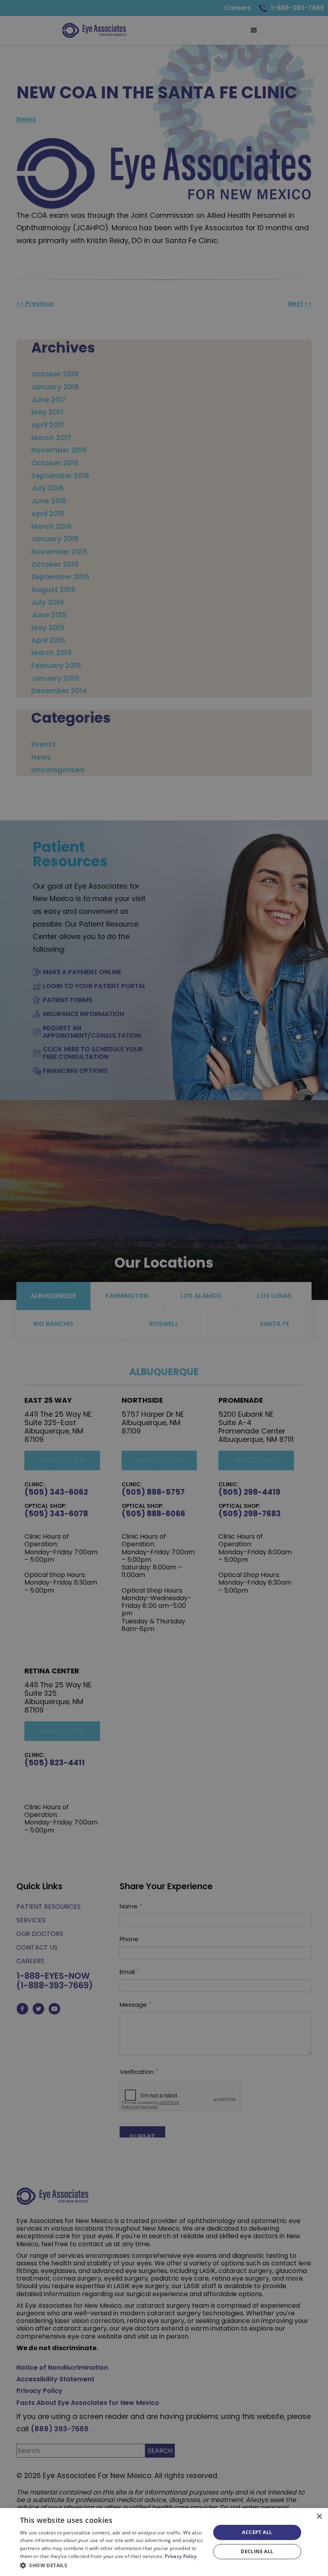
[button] (112, 2565)
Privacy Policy (181, 2556)
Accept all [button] (257, 2532)
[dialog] (164, 2542)
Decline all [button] (257, 2551)
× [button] (319, 2517)
